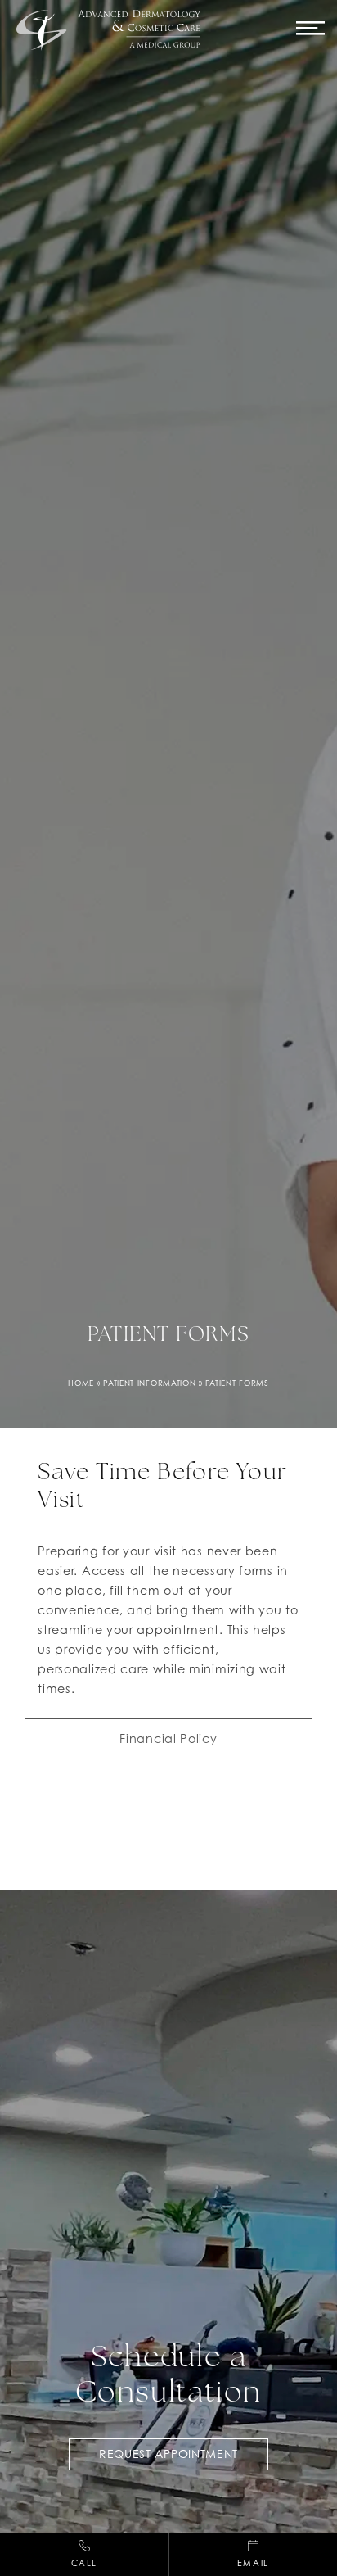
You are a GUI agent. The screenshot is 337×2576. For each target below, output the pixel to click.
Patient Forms (237, 1383)
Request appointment (168, 2454)
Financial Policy (168, 1738)
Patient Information (149, 1383)
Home (81, 1383)
